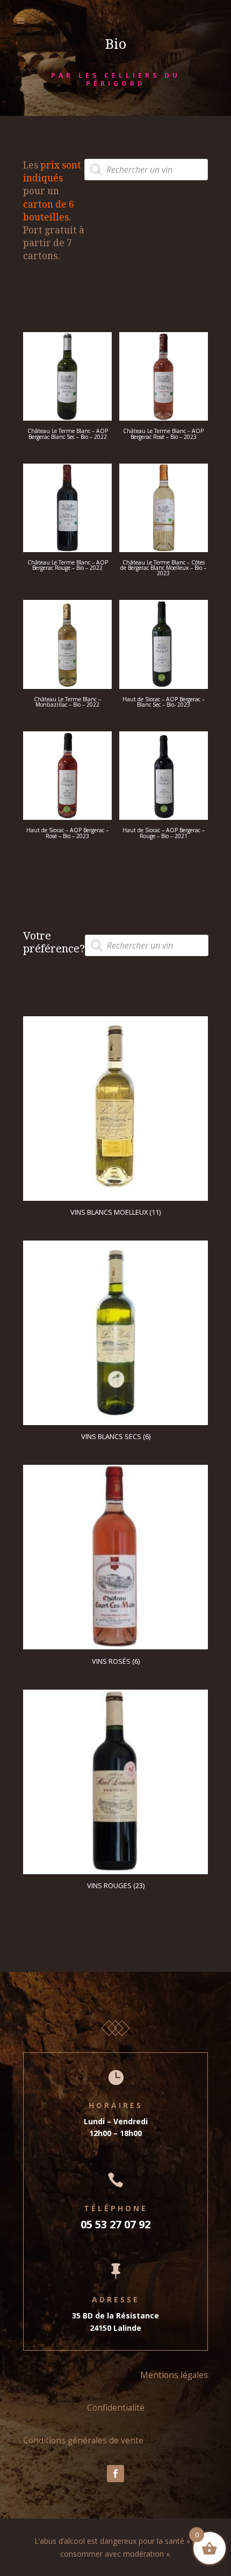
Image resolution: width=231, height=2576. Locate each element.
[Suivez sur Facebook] (115, 2474)
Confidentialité (116, 2408)
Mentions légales (174, 2375)
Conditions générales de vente (83, 2440)
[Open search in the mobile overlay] (146, 170)
